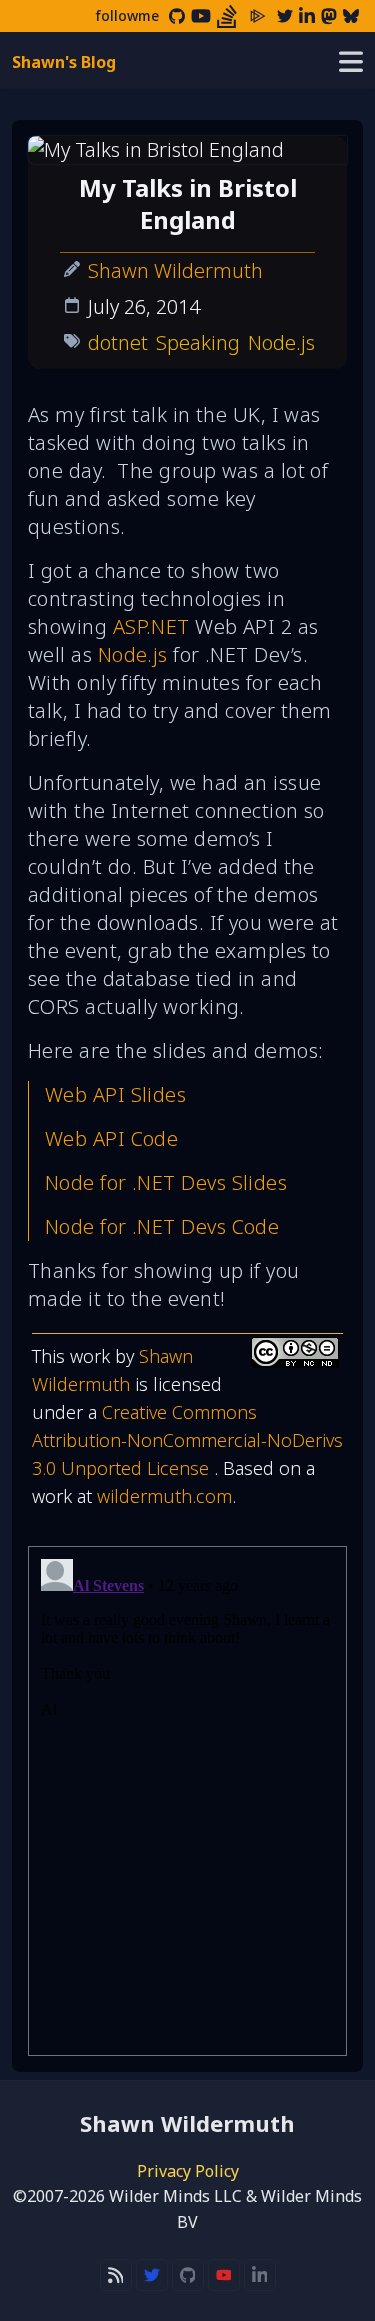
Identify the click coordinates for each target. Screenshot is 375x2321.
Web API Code (111, 1138)
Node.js (281, 342)
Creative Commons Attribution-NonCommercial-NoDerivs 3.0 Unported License (187, 1440)
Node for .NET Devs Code (162, 1226)
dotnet (118, 342)
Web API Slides (115, 1094)
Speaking (198, 342)
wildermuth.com (164, 1496)
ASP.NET (151, 626)
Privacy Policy (188, 2171)
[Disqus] (187, 1801)
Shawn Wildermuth (175, 270)
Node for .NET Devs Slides (166, 1182)
